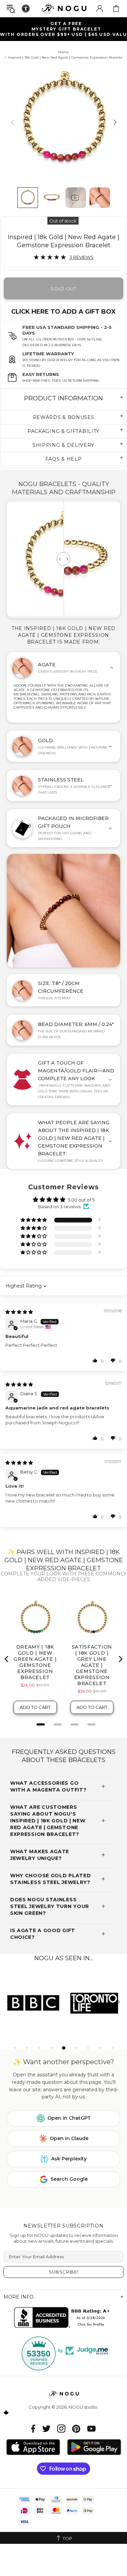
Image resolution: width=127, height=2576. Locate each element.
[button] (34, 1220)
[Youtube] (91, 2428)
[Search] (11, 9)
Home (63, 52)
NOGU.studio (64, 8)
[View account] (100, 8)
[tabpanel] (34, 2003)
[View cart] (116, 8)
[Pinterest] (76, 2428)
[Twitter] (46, 2428)
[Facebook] (33, 2428)
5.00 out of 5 (81, 1200)
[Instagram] (61, 2428)
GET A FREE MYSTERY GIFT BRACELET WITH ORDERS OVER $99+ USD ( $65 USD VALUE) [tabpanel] (63, 29)
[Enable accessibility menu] (26, 8)
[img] (19, 1312)
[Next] (114, 122)
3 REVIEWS (81, 257)
